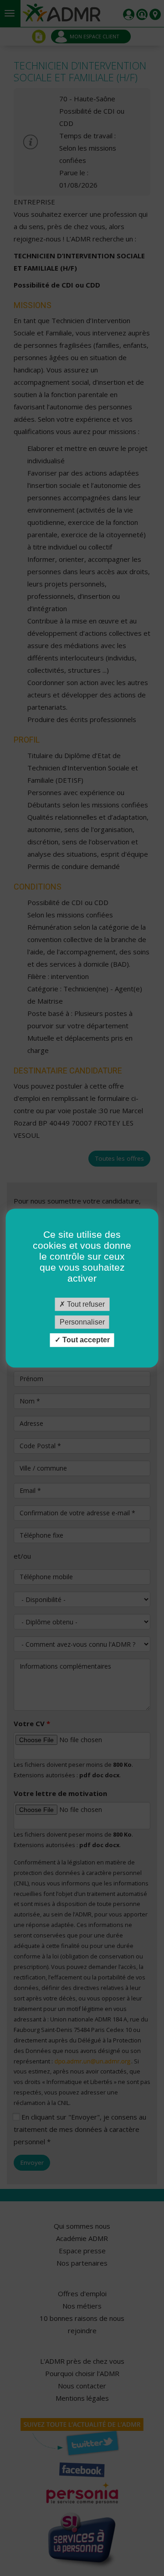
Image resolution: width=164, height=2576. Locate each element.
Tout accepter (85, 1340)
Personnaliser (82, 1322)
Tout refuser (85, 1304)
